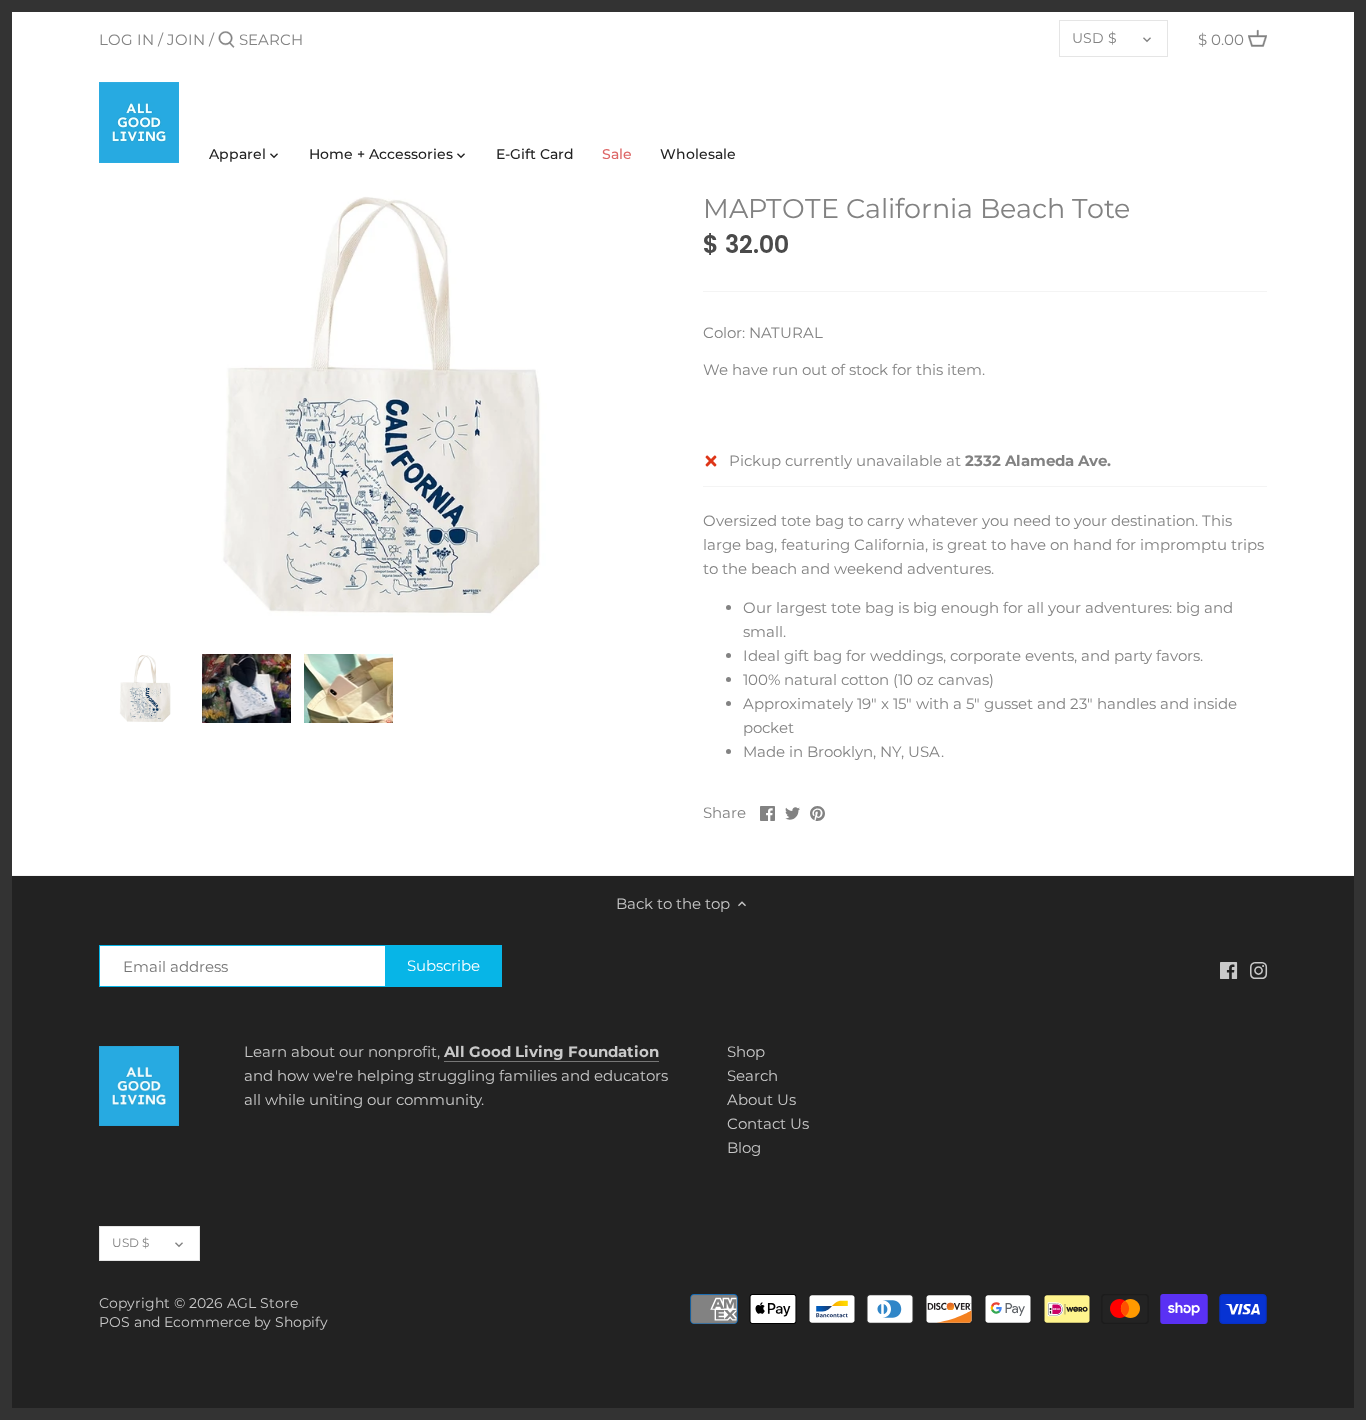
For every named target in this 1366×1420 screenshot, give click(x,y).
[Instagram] (1258, 969)
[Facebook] (1228, 969)
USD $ (1094, 38)
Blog (744, 1147)
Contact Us (768, 1123)
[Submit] (226, 40)
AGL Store (262, 1303)
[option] (145, 688)
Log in (126, 39)
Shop (746, 1051)
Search (752, 1075)
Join (186, 39)
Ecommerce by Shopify (246, 1322)
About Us (761, 1099)
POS (114, 1322)
